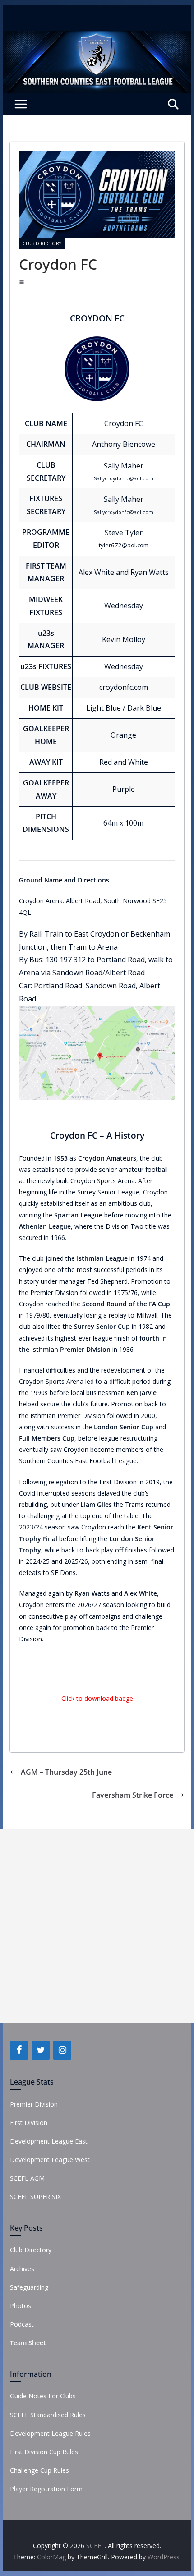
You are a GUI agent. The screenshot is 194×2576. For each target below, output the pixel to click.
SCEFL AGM (27, 2178)
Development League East (49, 2141)
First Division (29, 2123)
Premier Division (34, 2104)
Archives (22, 2269)
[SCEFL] (97, 37)
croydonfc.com (124, 687)
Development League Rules (50, 2433)
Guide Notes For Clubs (43, 2396)
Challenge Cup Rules (39, 2470)
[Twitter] (41, 2050)
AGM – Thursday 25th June (66, 1772)
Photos (21, 2306)
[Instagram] (62, 2050)
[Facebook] (19, 2050)
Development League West (50, 2160)
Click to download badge (97, 1698)
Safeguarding (29, 2287)
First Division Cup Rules (44, 2452)
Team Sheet (28, 2343)
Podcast (22, 2324)
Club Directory (42, 243)
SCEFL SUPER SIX (35, 2197)
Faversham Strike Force (133, 1795)
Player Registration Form (46, 2489)
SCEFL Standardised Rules (48, 2415)
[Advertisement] (97, 1926)
